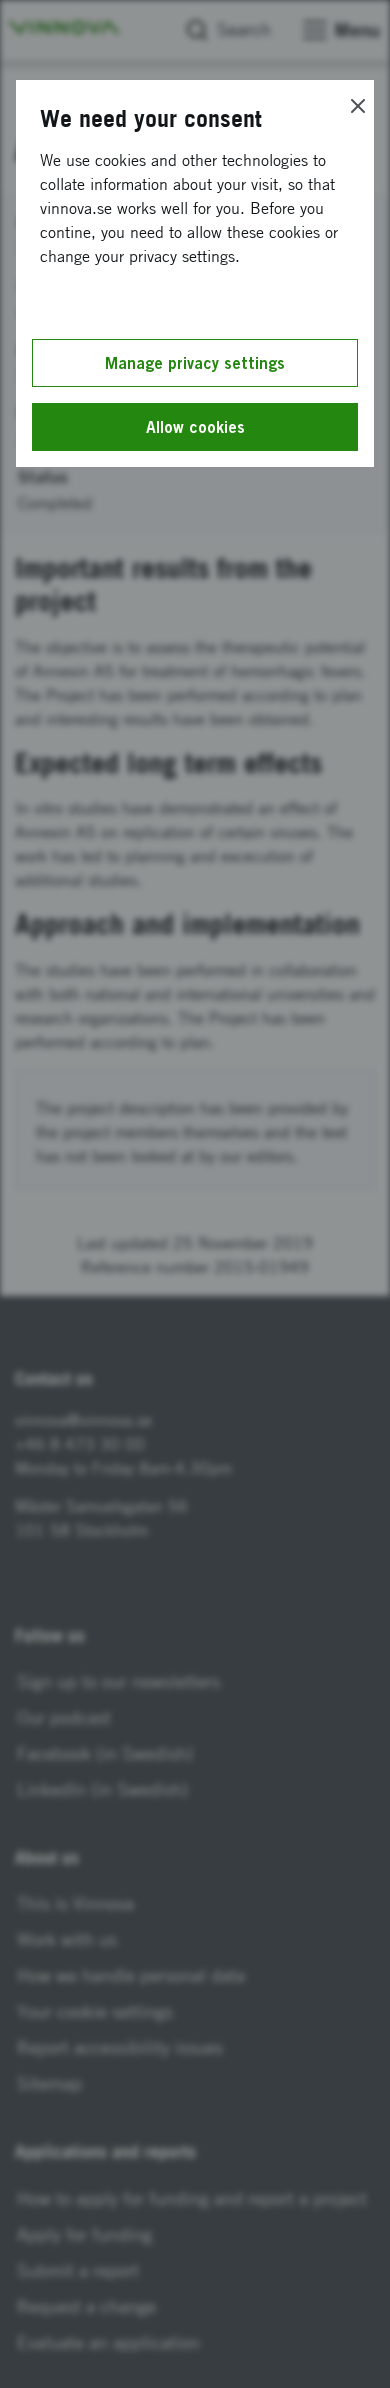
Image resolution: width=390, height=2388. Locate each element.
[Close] (358, 106)
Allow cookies (195, 427)
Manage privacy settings (195, 363)
